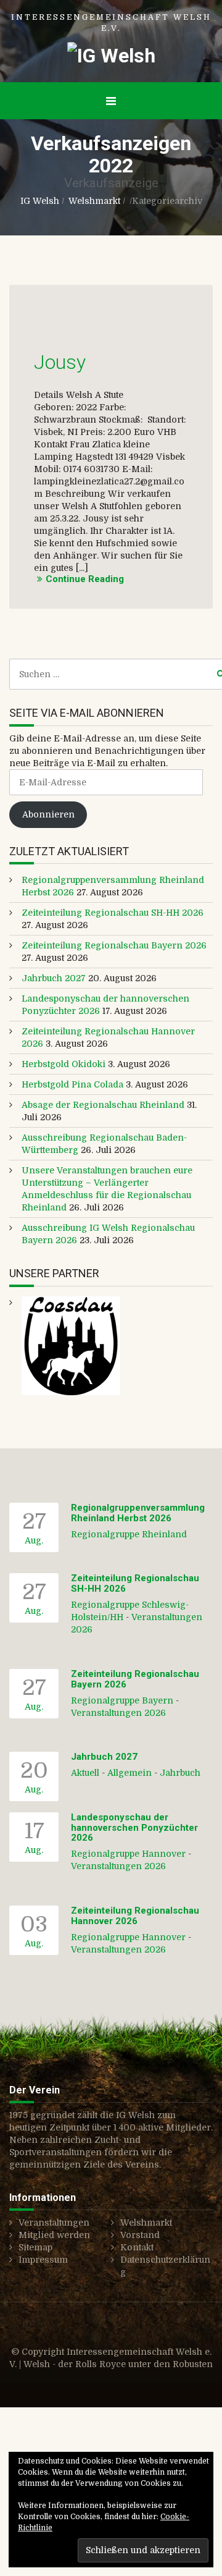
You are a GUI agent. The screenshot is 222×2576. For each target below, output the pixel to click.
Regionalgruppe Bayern (122, 1700)
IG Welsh (40, 201)
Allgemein (129, 1773)
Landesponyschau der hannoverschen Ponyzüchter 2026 (134, 1827)
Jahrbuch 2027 (54, 978)
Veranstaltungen (54, 2223)
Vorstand (140, 2235)
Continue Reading (85, 579)
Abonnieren (48, 814)
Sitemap (35, 2247)
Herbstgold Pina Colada (72, 1084)
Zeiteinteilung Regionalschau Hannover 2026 (135, 1916)
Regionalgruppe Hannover (128, 1854)
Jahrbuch (180, 1773)
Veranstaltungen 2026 (118, 1713)
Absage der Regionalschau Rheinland (103, 1105)
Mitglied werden (54, 2235)
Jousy (60, 362)
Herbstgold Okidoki (64, 1064)
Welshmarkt (94, 201)
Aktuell (85, 1773)
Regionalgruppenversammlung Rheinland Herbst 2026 (138, 1513)
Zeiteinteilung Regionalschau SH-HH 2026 (113, 913)
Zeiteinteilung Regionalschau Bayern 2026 (114, 945)
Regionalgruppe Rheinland (129, 1534)
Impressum (43, 2260)
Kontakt (137, 2247)
